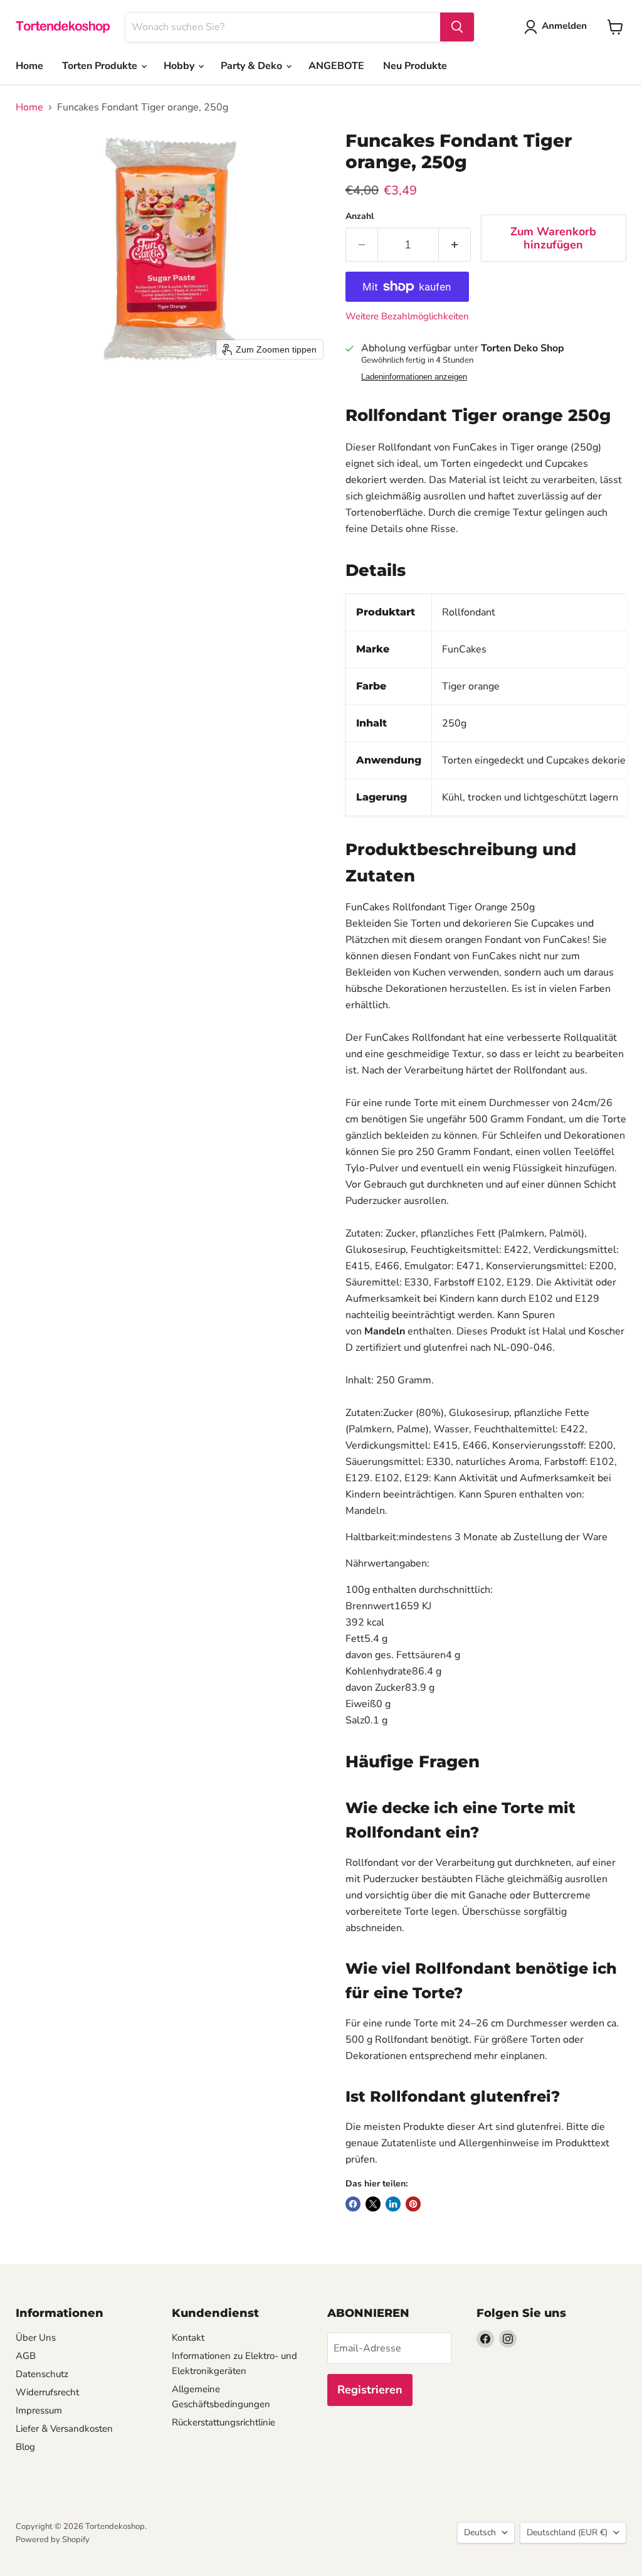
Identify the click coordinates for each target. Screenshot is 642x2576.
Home (29, 66)
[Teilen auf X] (373, 2204)
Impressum (39, 2410)
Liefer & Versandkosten (64, 2429)
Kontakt (188, 2338)
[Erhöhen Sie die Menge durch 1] (455, 245)
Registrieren (370, 2390)
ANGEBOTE (336, 66)
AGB (26, 2356)
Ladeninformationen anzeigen (414, 377)
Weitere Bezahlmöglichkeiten (407, 317)
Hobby (180, 66)
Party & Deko (253, 66)
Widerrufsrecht (47, 2392)
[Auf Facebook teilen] (353, 2204)
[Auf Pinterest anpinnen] (413, 2204)
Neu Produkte (415, 66)
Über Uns (36, 2338)
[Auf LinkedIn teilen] (393, 2204)
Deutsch (480, 2532)
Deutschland (567, 2532)
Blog (25, 2447)
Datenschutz (42, 2374)
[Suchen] (457, 27)
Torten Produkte (101, 66)
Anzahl (360, 216)
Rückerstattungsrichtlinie (224, 2422)
